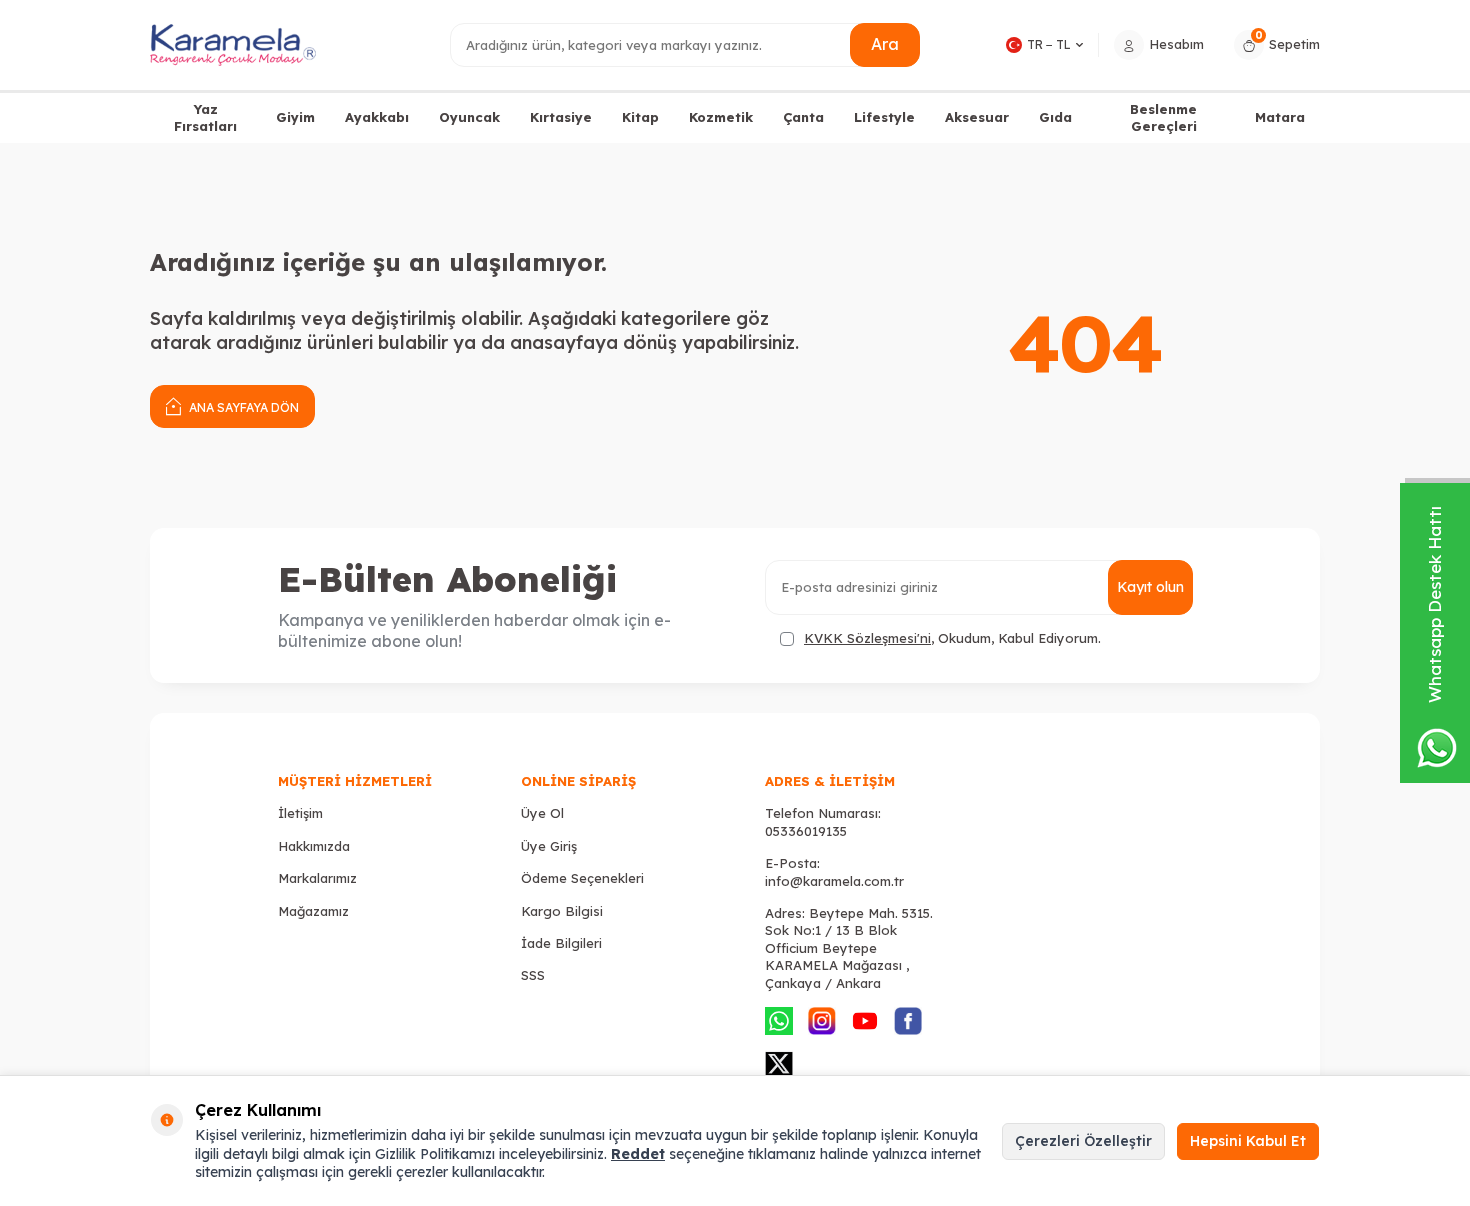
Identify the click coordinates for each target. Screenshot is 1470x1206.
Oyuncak (469, 117)
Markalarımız (317, 878)
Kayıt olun (1150, 587)
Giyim (295, 117)
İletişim (300, 813)
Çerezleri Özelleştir (1083, 1141)
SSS (533, 975)
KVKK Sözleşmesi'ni (867, 638)
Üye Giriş (549, 846)
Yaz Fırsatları (205, 117)
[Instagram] (822, 1021)
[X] (779, 1064)
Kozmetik (721, 117)
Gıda (1055, 117)
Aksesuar (977, 117)
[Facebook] (908, 1021)
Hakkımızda (314, 846)
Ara (885, 44)
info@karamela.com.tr (834, 881)
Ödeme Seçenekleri (582, 878)
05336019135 (806, 831)
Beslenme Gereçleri (1163, 117)
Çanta (803, 117)
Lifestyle (884, 117)
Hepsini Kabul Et (1248, 1141)
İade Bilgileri (561, 943)
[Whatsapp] (779, 1021)
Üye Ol (542, 813)
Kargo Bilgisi (562, 911)
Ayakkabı (377, 117)
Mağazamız (313, 911)
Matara (1280, 117)
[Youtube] (865, 1021)
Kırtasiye (561, 117)
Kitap (640, 117)
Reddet (638, 1154)
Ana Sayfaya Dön (242, 407)
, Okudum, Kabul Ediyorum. (952, 638)
